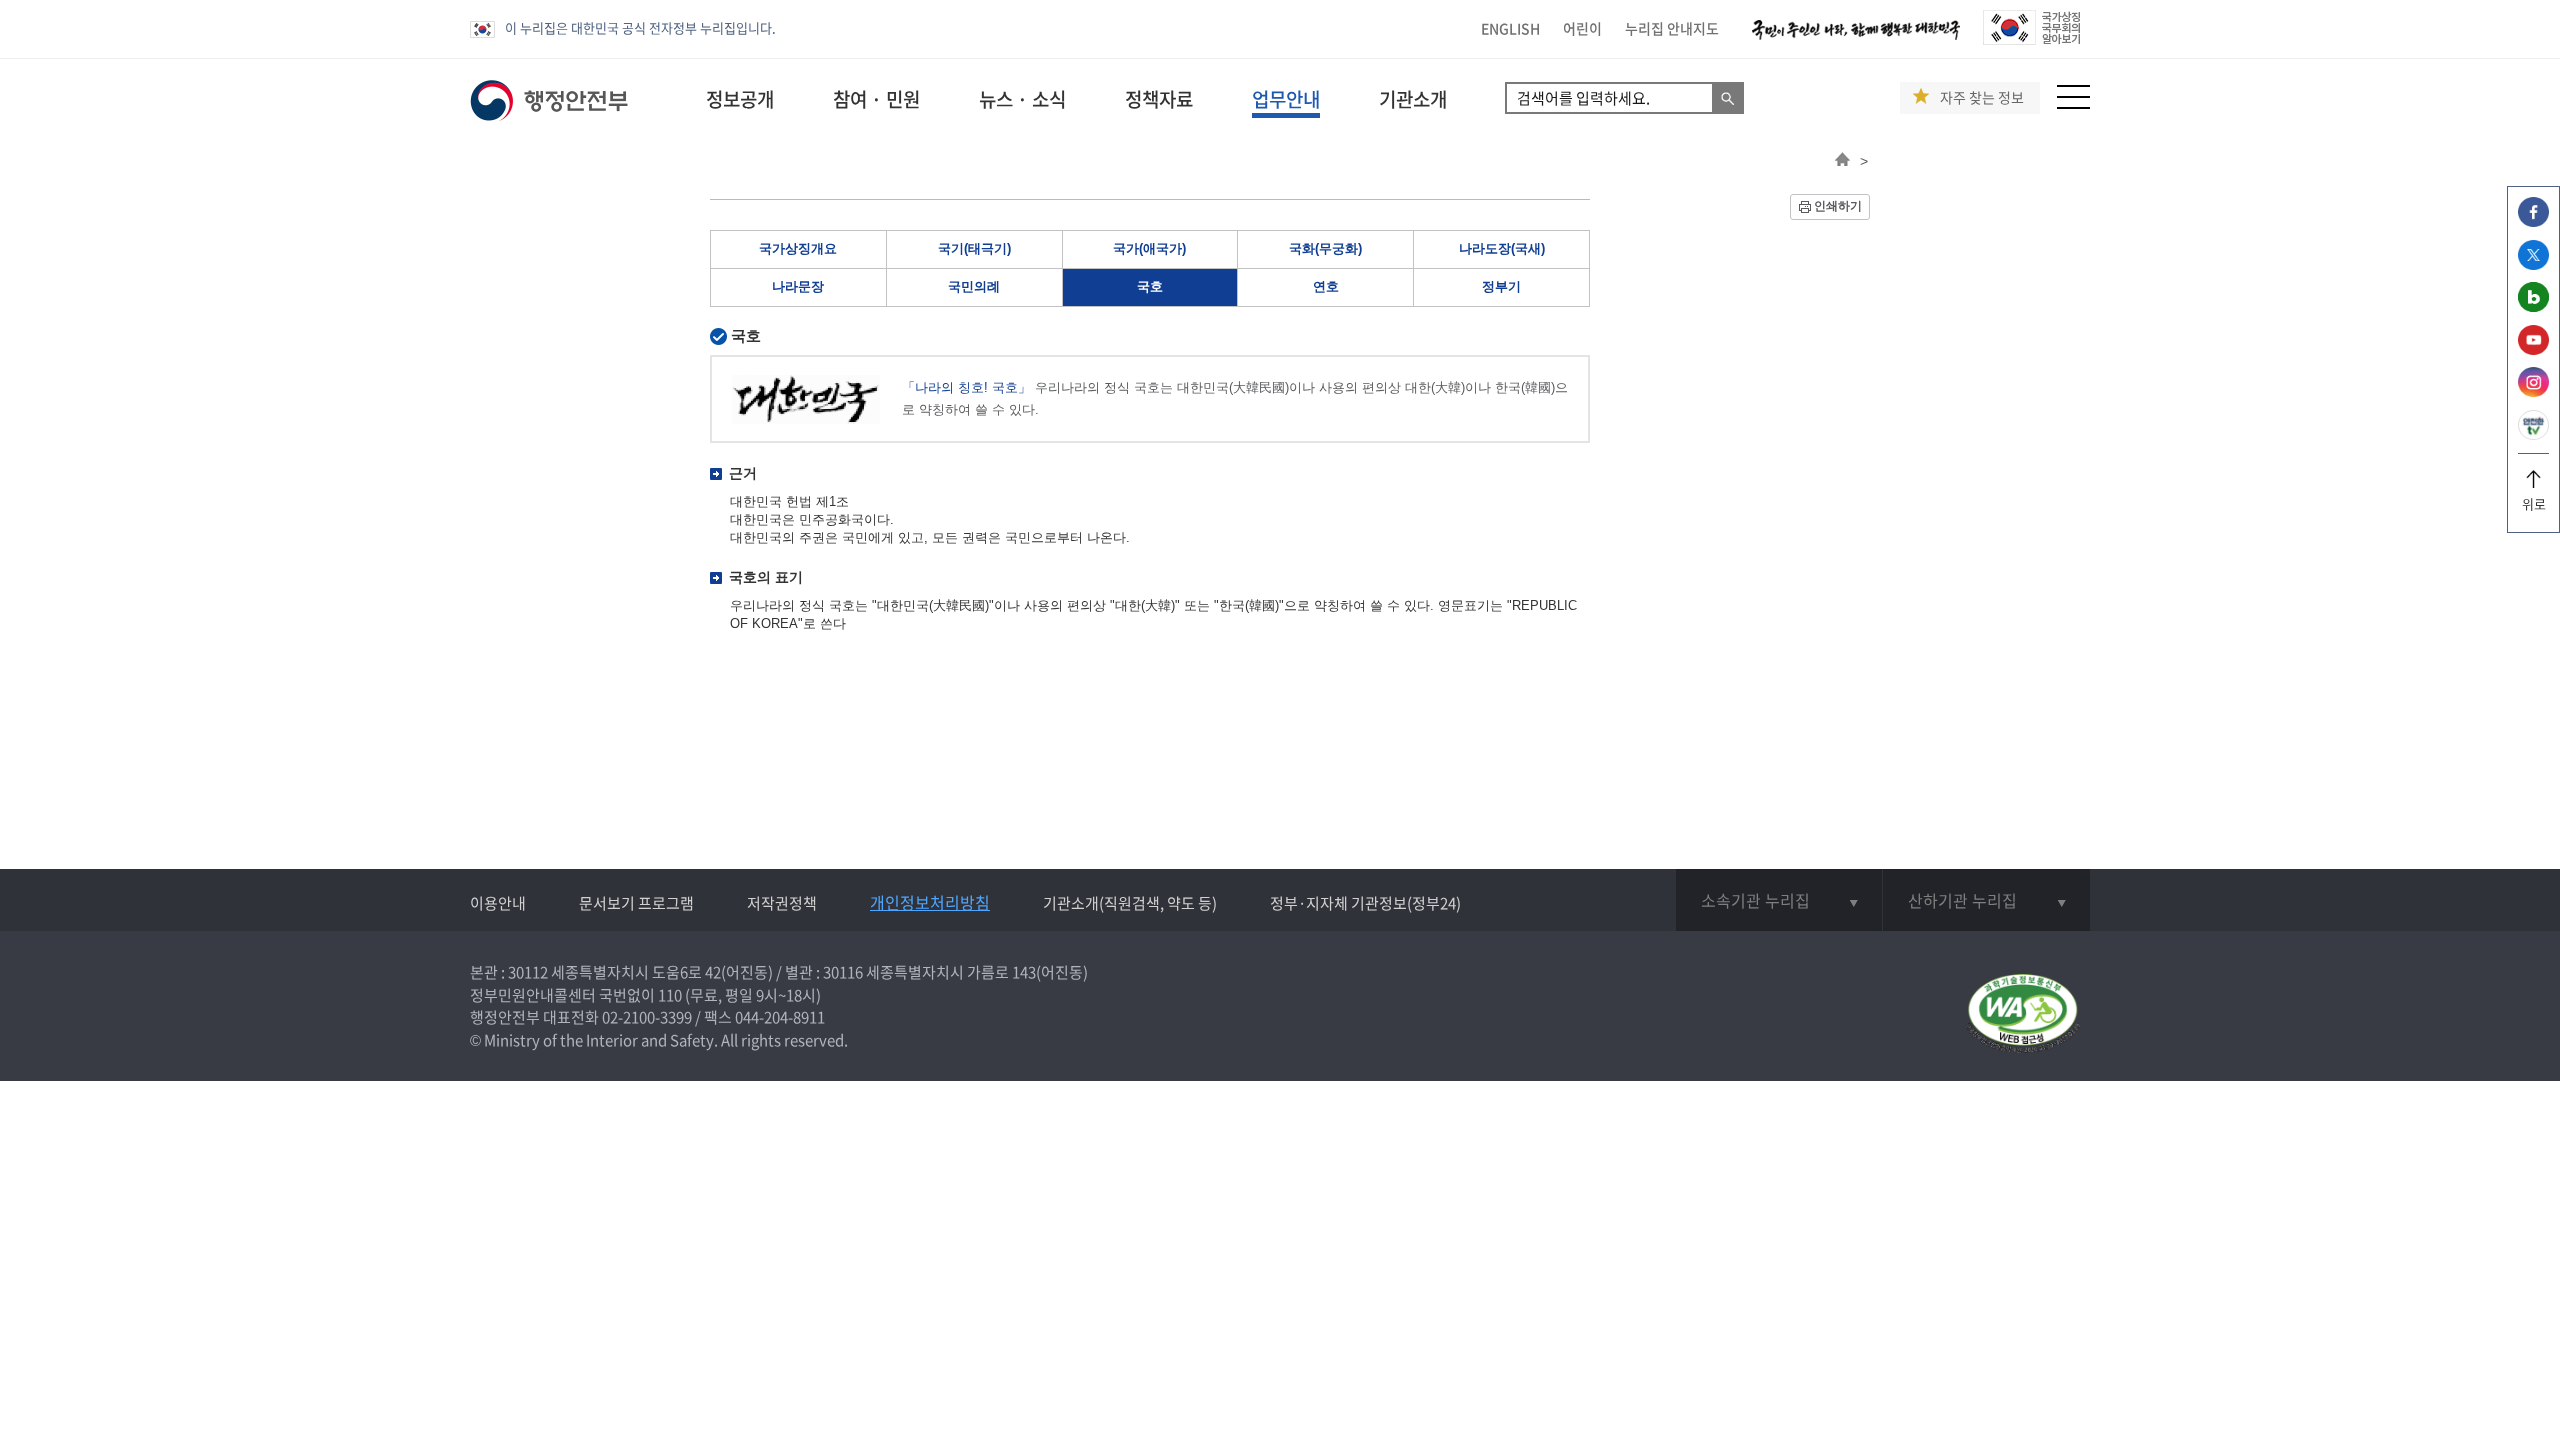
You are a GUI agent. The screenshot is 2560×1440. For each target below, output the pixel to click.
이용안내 (498, 903)
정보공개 (740, 99)
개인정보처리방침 (930, 902)
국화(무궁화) (1325, 248)
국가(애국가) (1149, 248)
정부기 (1501, 286)
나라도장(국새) (1502, 248)
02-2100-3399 (647, 1017)
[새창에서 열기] (2022, 1014)
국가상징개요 (798, 248)
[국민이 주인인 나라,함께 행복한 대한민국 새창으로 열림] (1856, 39)
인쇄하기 (1838, 206)
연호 (1326, 286)
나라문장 (798, 286)
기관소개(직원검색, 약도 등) (1130, 903)
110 (670, 995)
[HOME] (1842, 161)
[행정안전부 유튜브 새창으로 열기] (2533, 349)
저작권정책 (782, 903)
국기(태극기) (974, 248)
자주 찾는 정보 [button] (1982, 97)
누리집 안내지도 (1672, 28)
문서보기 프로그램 (636, 903)
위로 (2534, 503)
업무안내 (1286, 99)
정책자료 (1159, 99)
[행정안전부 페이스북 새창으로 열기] (2533, 221)
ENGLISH (1510, 28)
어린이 (1582, 28)
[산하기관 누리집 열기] (1986, 900)
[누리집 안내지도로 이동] (2073, 103)
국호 (1150, 286)
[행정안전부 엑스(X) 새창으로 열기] (2533, 264)
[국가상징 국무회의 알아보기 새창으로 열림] (2031, 39)
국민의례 (974, 286)
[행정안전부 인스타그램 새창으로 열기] (2533, 391)
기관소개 (1413, 99)
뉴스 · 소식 (1022, 99)
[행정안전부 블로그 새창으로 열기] (2533, 306)
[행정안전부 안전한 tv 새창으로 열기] (2533, 434)
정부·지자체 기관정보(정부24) (1365, 903)
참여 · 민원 (876, 99)
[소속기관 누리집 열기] (1779, 900)
